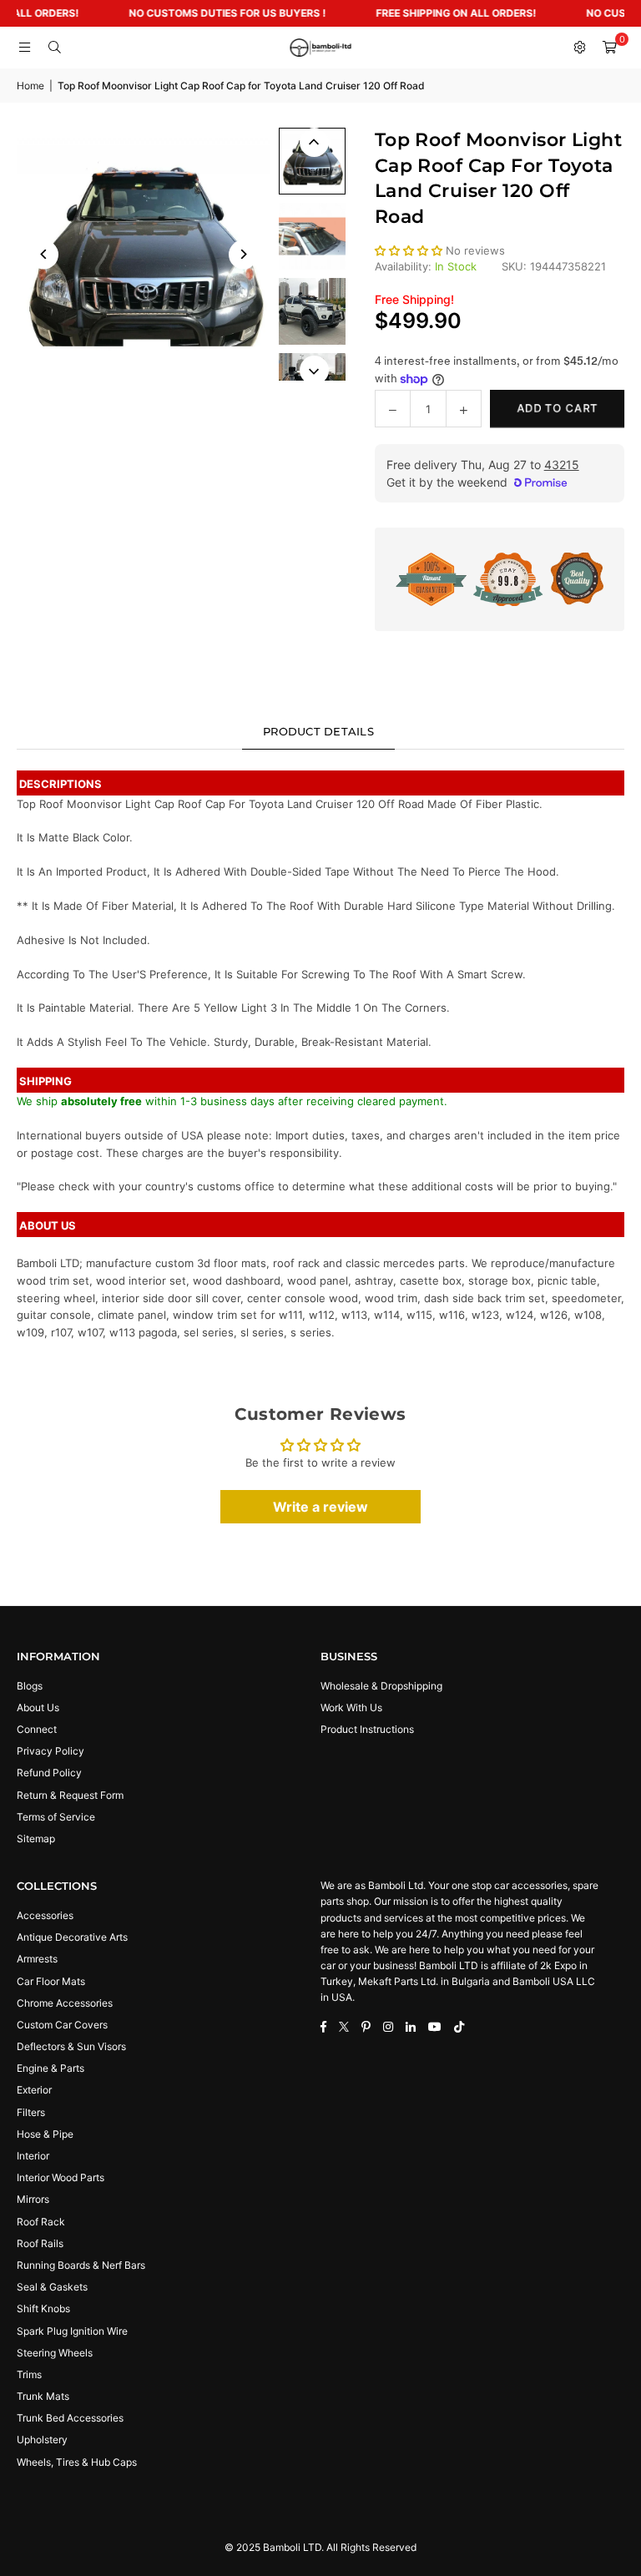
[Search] (54, 48)
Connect (37, 1729)
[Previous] (44, 254)
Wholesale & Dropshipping (381, 1686)
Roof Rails (40, 2243)
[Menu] (24, 48)
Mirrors (33, 2199)
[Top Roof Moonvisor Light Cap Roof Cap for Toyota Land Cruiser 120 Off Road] (312, 161)
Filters (31, 2112)
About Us (38, 1707)
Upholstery (42, 2440)
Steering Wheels (55, 2353)
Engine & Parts (50, 2068)
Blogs (30, 1686)
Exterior (34, 2090)
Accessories (45, 1915)
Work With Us (351, 1707)
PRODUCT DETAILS (318, 731)
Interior (33, 2156)
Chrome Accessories (65, 2003)
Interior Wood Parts (61, 2177)
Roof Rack (41, 2222)
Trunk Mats (43, 2396)
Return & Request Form (70, 1795)
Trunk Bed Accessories (70, 2418)
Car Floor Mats (51, 1981)
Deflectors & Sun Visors (71, 2046)
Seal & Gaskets (52, 2287)
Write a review (320, 1507)
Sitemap (36, 1839)
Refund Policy (49, 1773)
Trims (29, 2374)
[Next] (243, 254)
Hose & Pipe (45, 2134)
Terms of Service (56, 1817)
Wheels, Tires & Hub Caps (77, 2462)
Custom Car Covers (62, 2025)
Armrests (37, 1959)
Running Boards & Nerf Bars (81, 2265)
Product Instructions (367, 1729)
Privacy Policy (50, 1751)
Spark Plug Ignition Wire (72, 2331)
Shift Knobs (43, 2308)
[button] (609, 48)
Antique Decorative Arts (72, 1937)
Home (30, 86)
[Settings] (579, 48)
